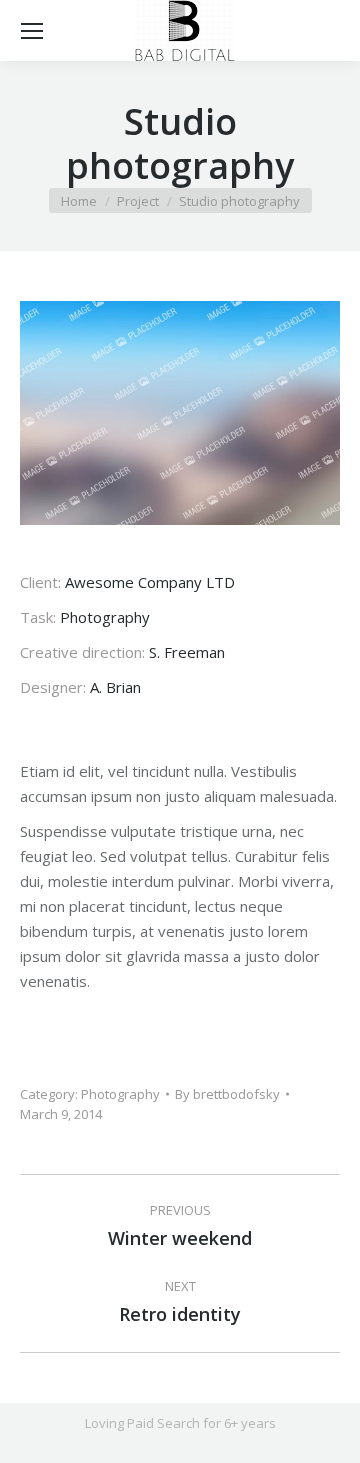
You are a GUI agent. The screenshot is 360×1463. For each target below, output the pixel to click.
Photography (120, 1094)
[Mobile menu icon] (32, 31)
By (227, 1094)
